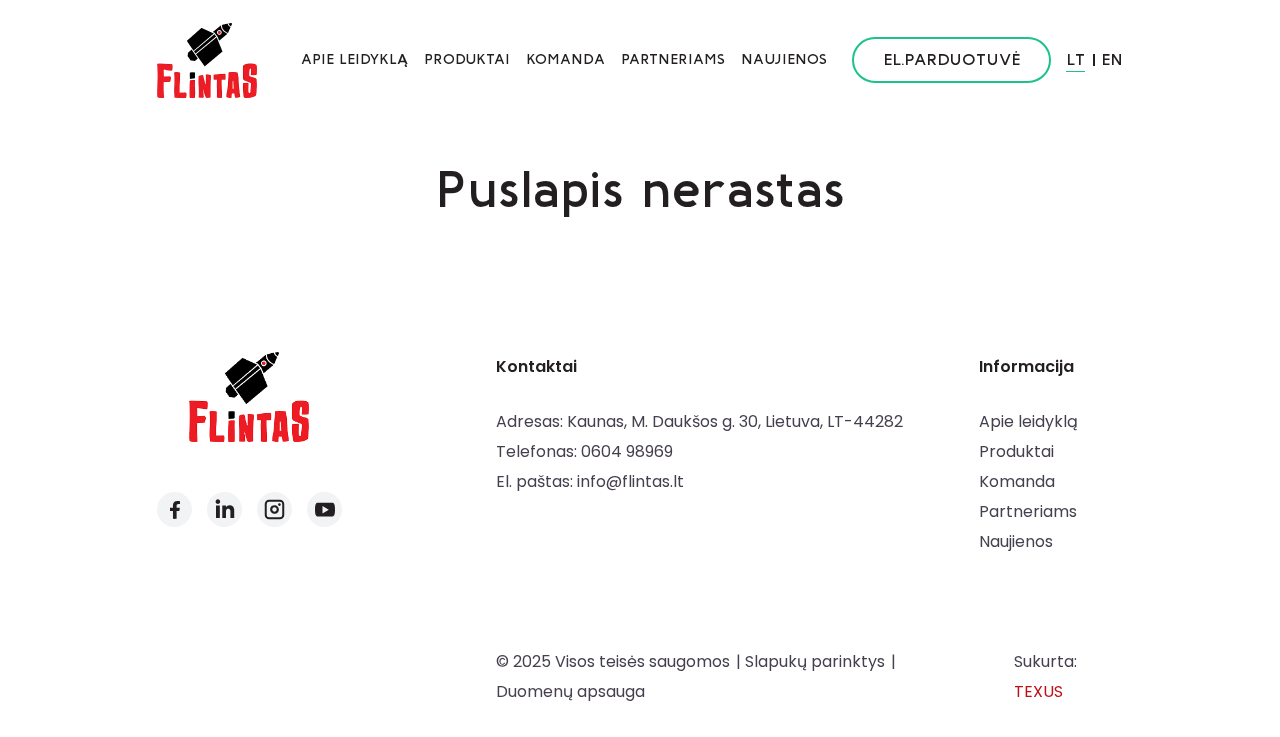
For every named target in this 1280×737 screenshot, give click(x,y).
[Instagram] (274, 509)
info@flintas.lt (630, 481)
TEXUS (1038, 691)
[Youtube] (324, 509)
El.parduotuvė (951, 59)
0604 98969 (627, 451)
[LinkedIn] (224, 509)
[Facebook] (174, 509)
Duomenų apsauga (570, 691)
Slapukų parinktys (815, 661)
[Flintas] (207, 60)
